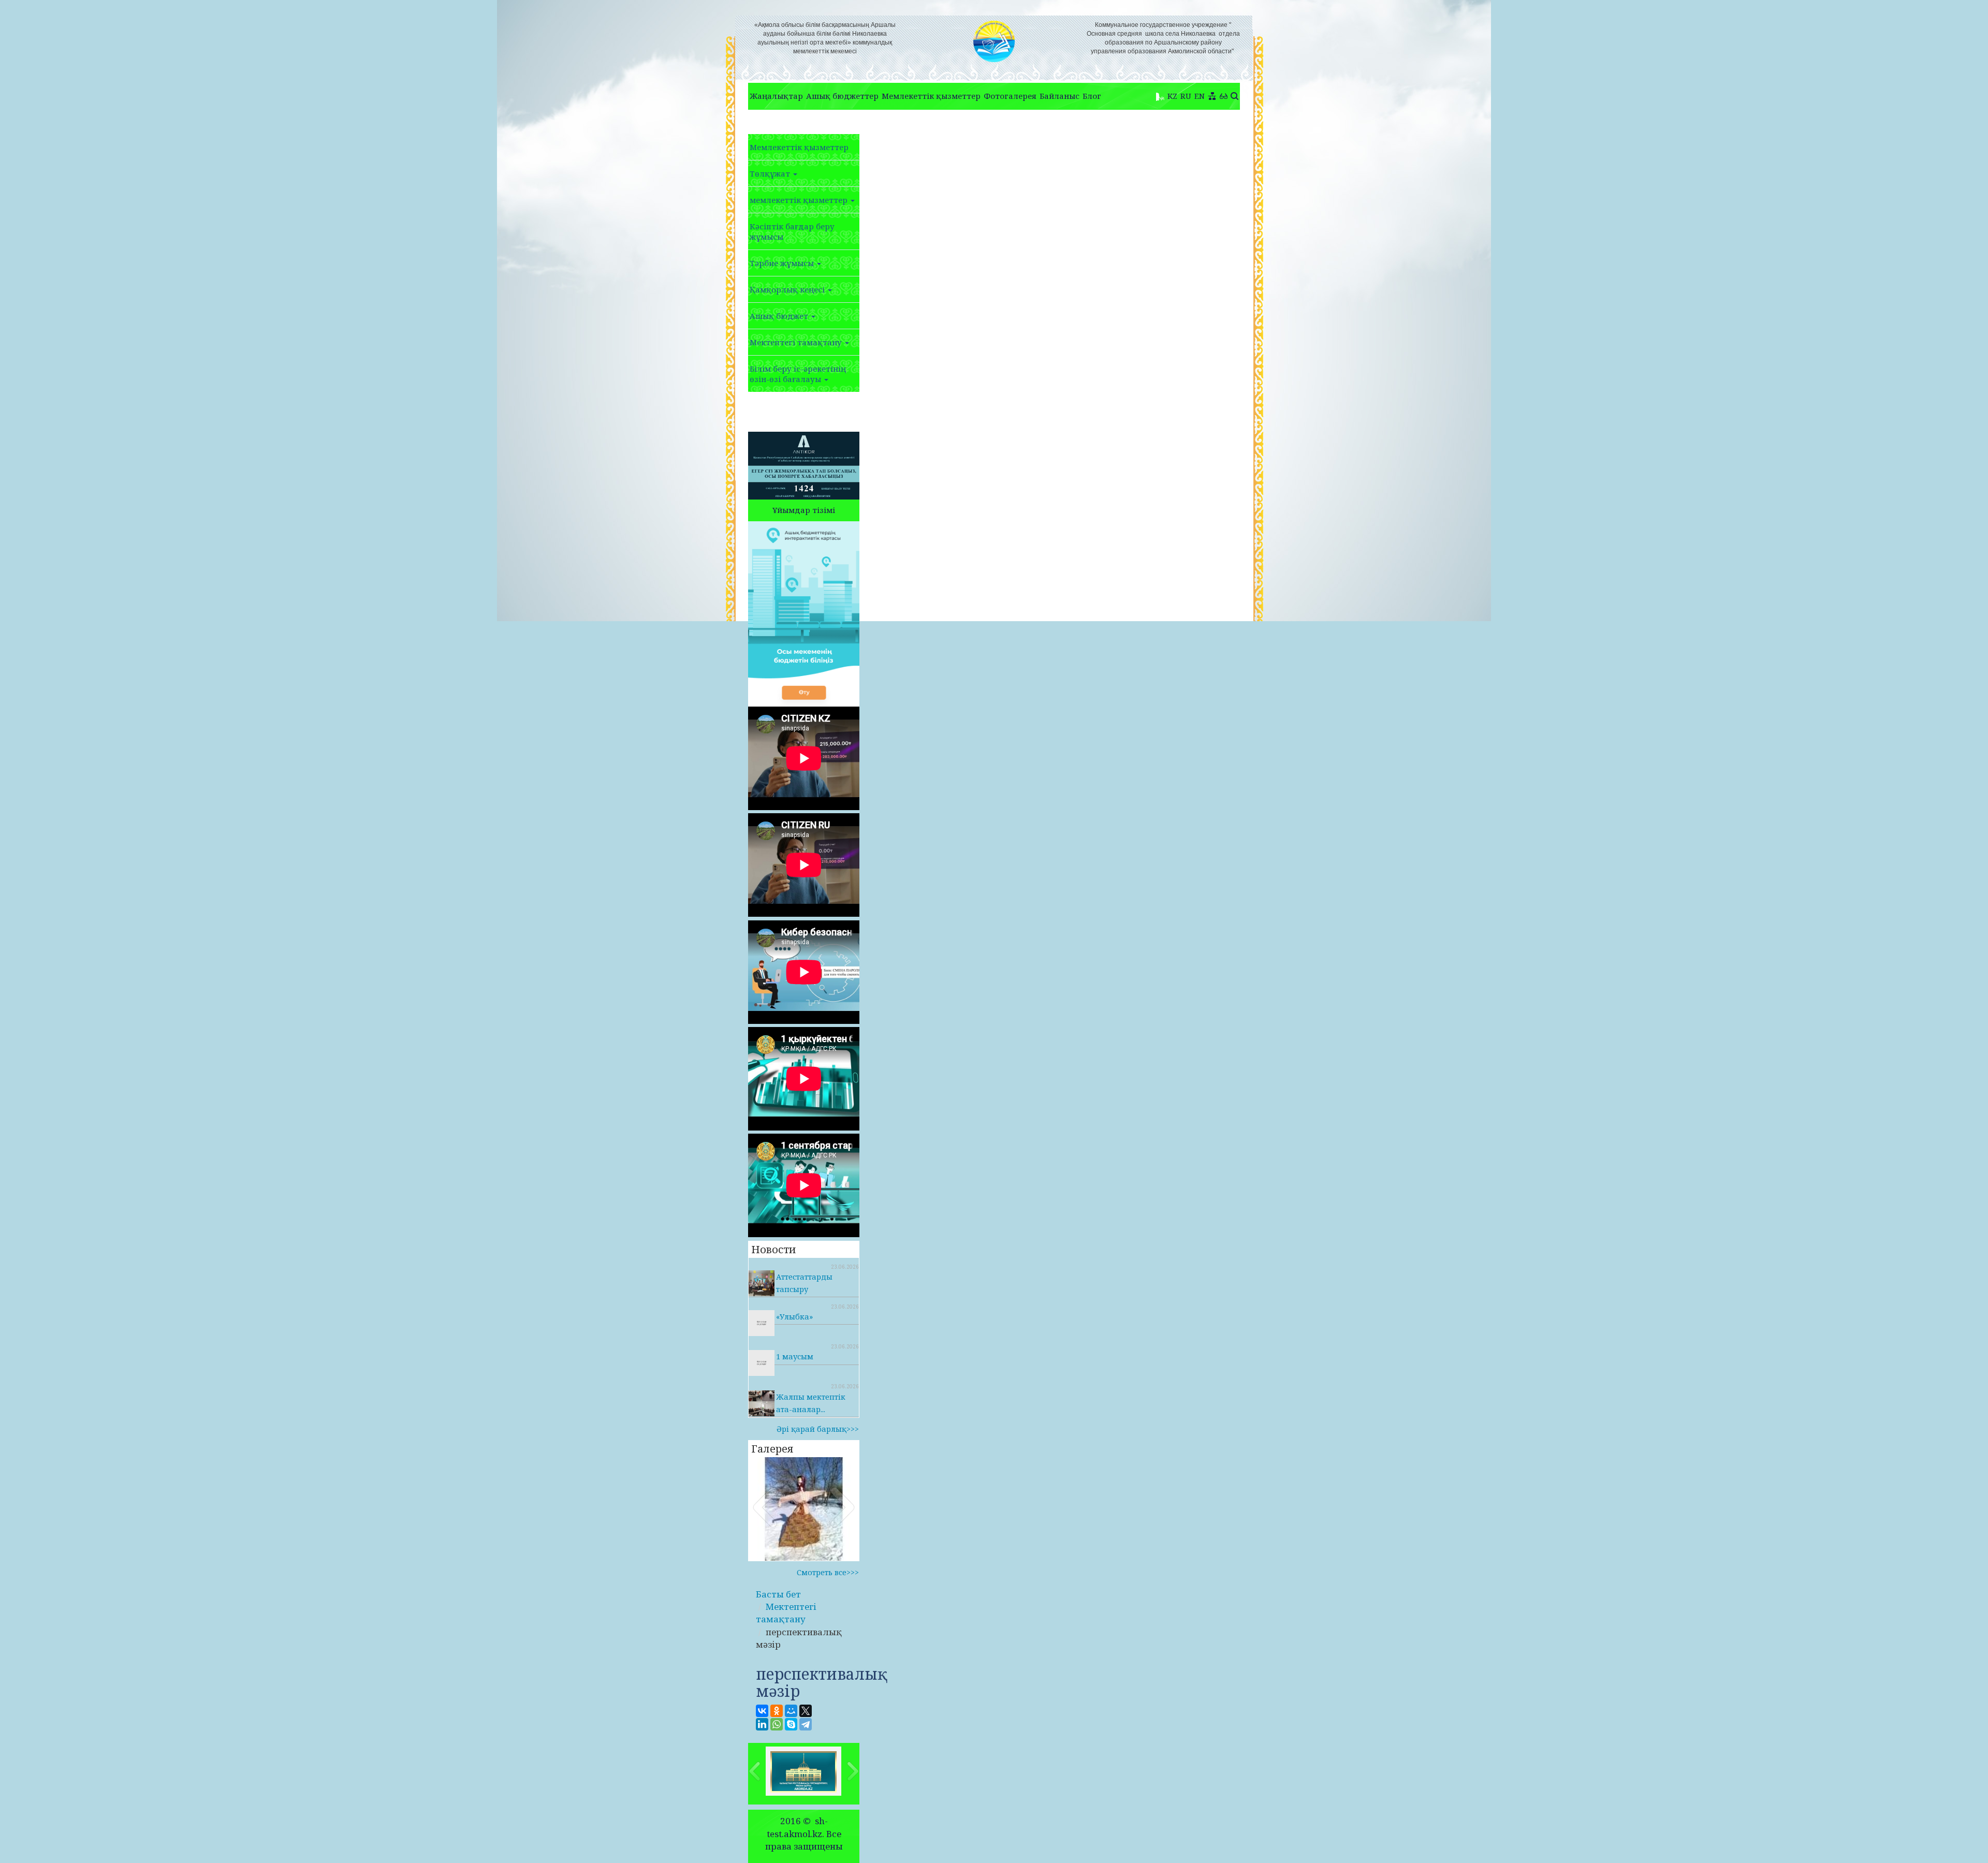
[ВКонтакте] (762, 1711)
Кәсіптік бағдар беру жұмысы (792, 231)
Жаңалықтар (776, 96)
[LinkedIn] (762, 1724)
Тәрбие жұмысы (783, 263)
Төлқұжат (771, 173)
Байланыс (1059, 96)
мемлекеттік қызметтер (800, 200)
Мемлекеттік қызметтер (931, 96)
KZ (1172, 96)
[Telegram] (806, 1724)
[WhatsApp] (777, 1724)
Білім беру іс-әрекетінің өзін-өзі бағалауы (798, 374)
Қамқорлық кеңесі (788, 289)
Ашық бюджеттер (842, 96)
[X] (806, 1711)
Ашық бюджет (780, 316)
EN (1200, 96)
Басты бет (778, 1594)
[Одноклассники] (777, 1711)
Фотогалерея (1010, 96)
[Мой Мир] (791, 1711)
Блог (1092, 96)
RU (1186, 96)
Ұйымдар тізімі (804, 510)
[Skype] (791, 1724)
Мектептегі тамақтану (797, 342)
